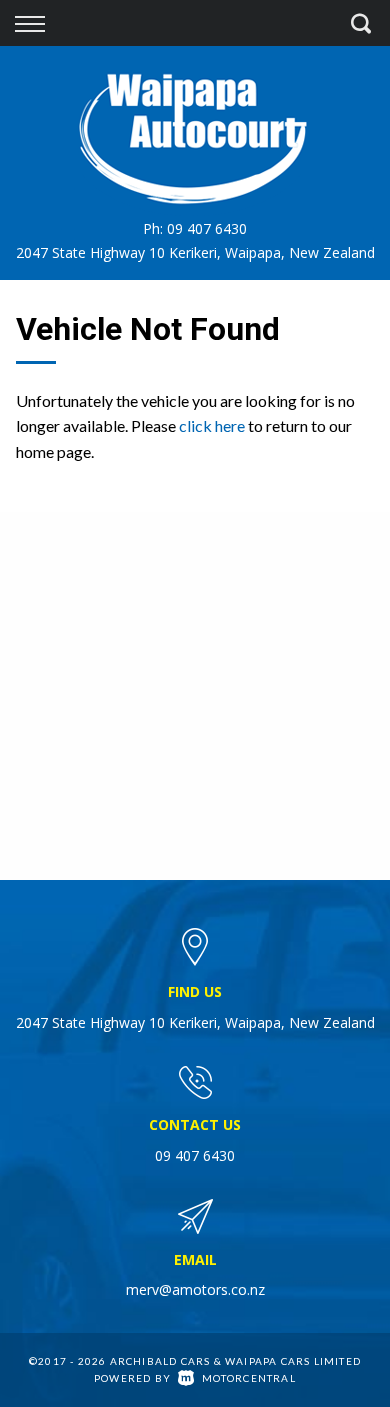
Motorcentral (249, 1378)
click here (212, 425)
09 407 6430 (207, 228)
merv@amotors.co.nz (195, 1289)
